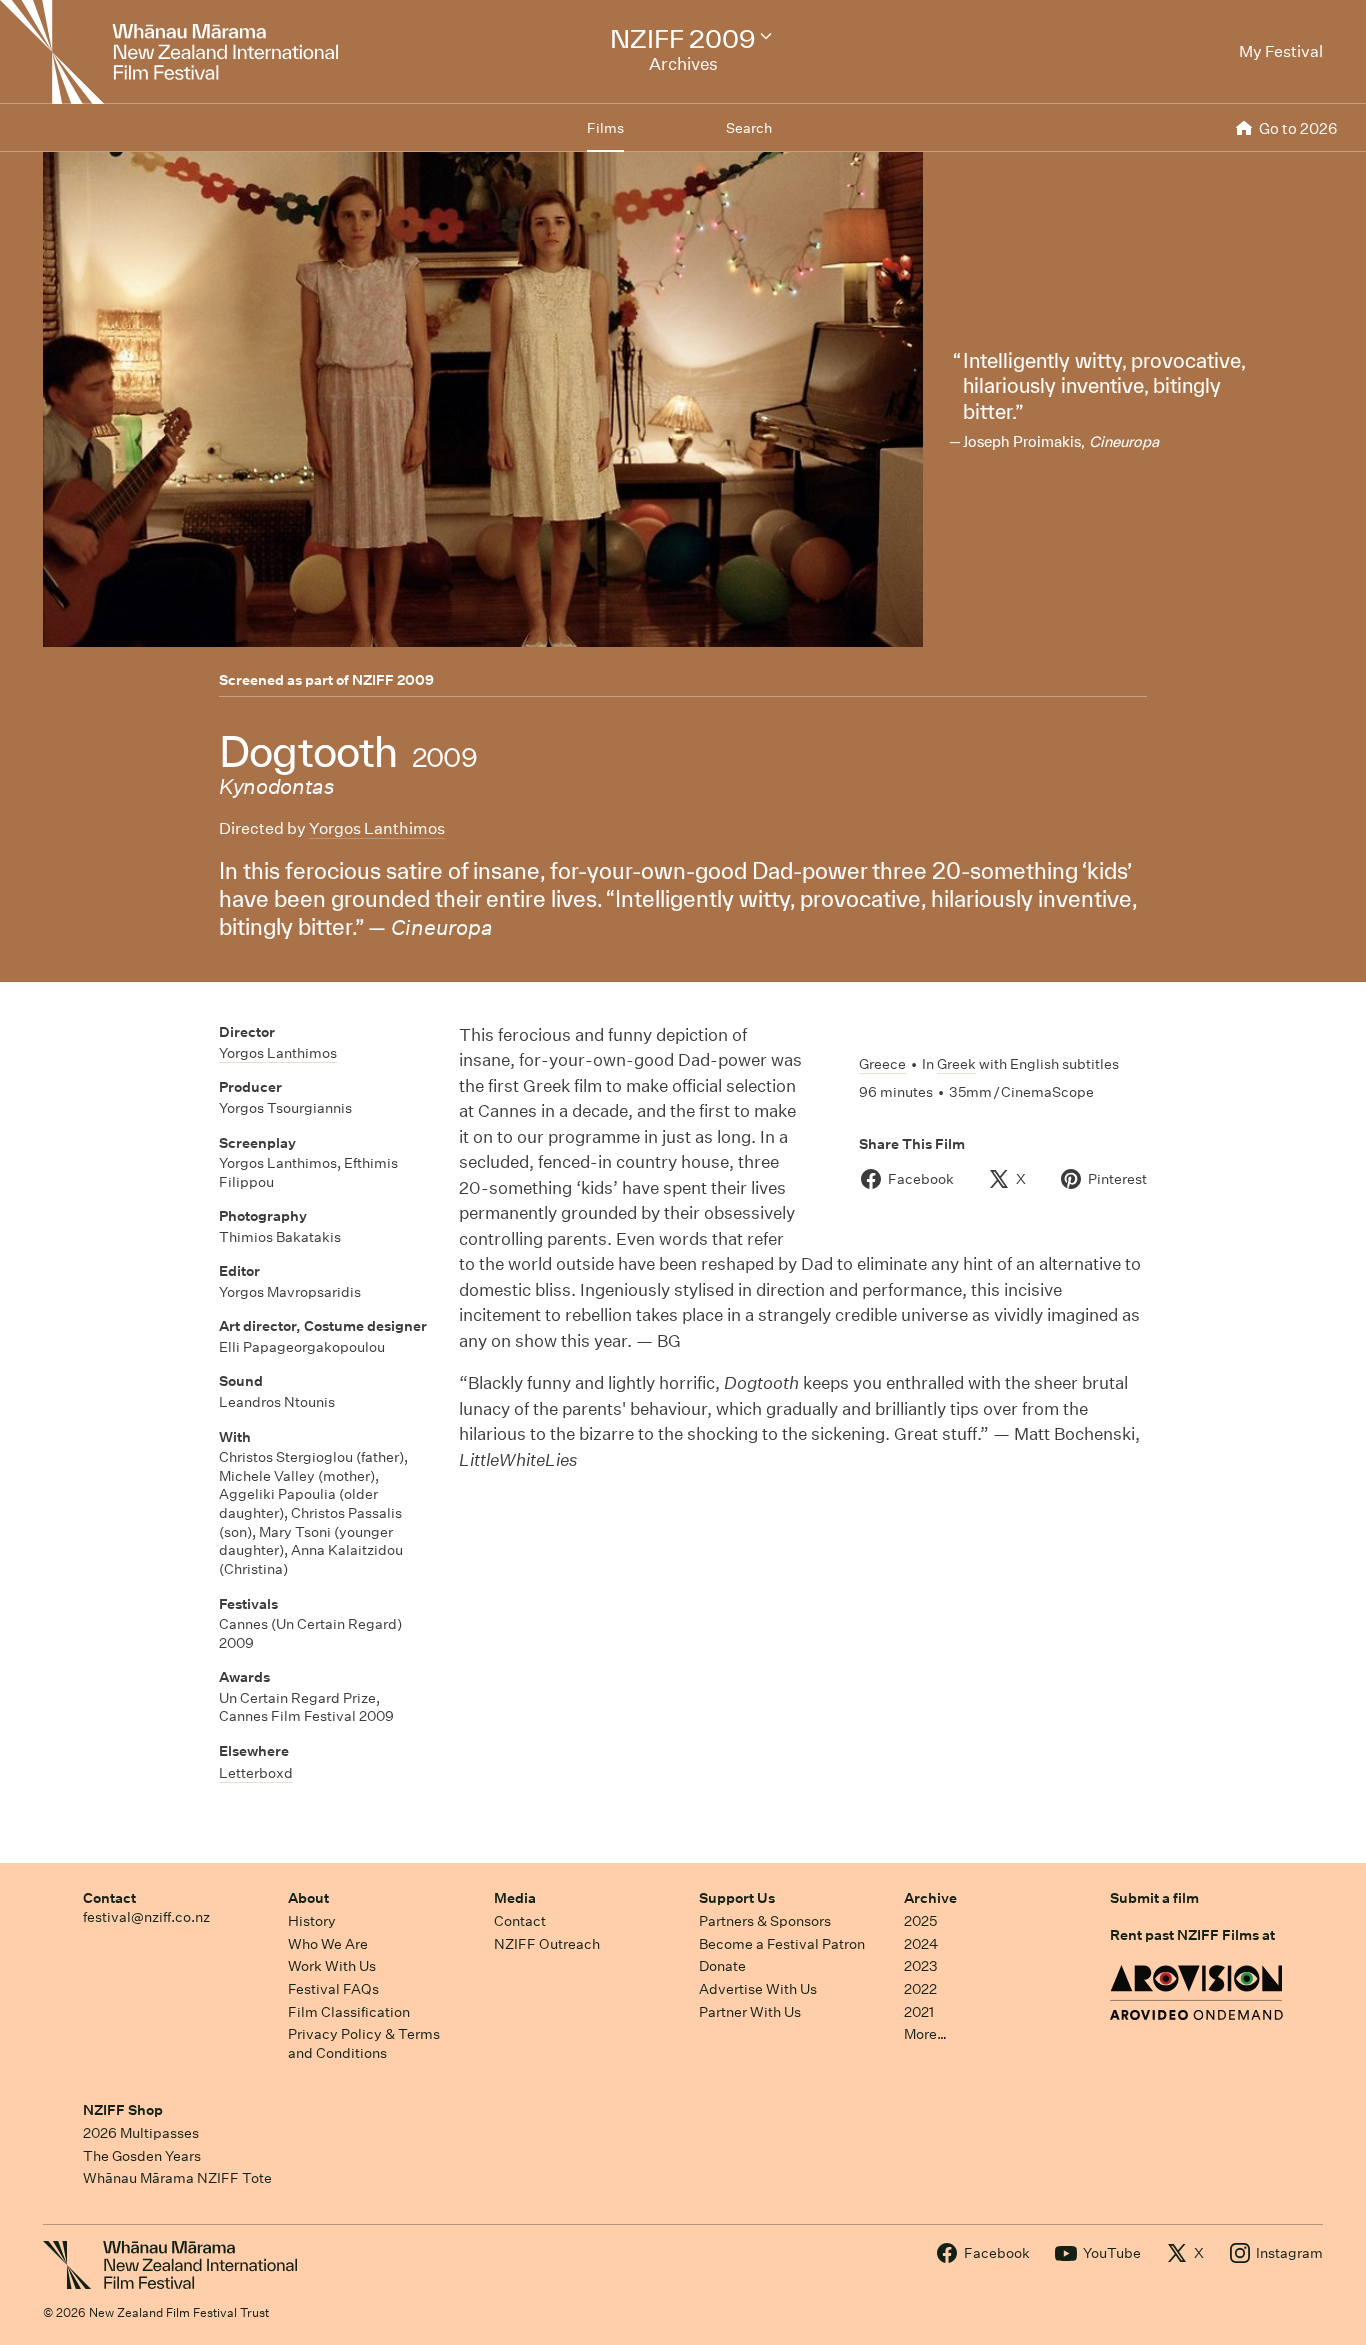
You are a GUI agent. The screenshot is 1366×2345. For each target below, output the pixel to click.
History (312, 1921)
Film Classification (349, 2012)
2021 (919, 2012)
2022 (920, 1989)
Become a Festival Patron (782, 1944)
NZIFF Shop (123, 2110)
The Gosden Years (142, 2156)
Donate (722, 1966)
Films (605, 128)
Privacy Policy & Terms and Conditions (364, 2043)
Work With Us (332, 1966)
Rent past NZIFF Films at (1192, 1935)
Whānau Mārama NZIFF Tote (177, 2178)
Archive (930, 1898)
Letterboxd (256, 1773)
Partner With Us (750, 2012)
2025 (920, 1921)
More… (925, 2034)
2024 (921, 1944)
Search (749, 128)
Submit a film (1154, 1898)
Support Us (737, 1898)
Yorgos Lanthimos (377, 828)
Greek (956, 1064)
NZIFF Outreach (547, 1944)
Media (515, 1898)
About (308, 1898)
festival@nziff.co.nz (146, 1917)
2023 (921, 1966)
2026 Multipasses (141, 2133)
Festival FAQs (333, 1989)
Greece (882, 1064)
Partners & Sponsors (765, 1921)
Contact (109, 1898)
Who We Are (328, 1944)
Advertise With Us (758, 1989)
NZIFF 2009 (393, 680)
